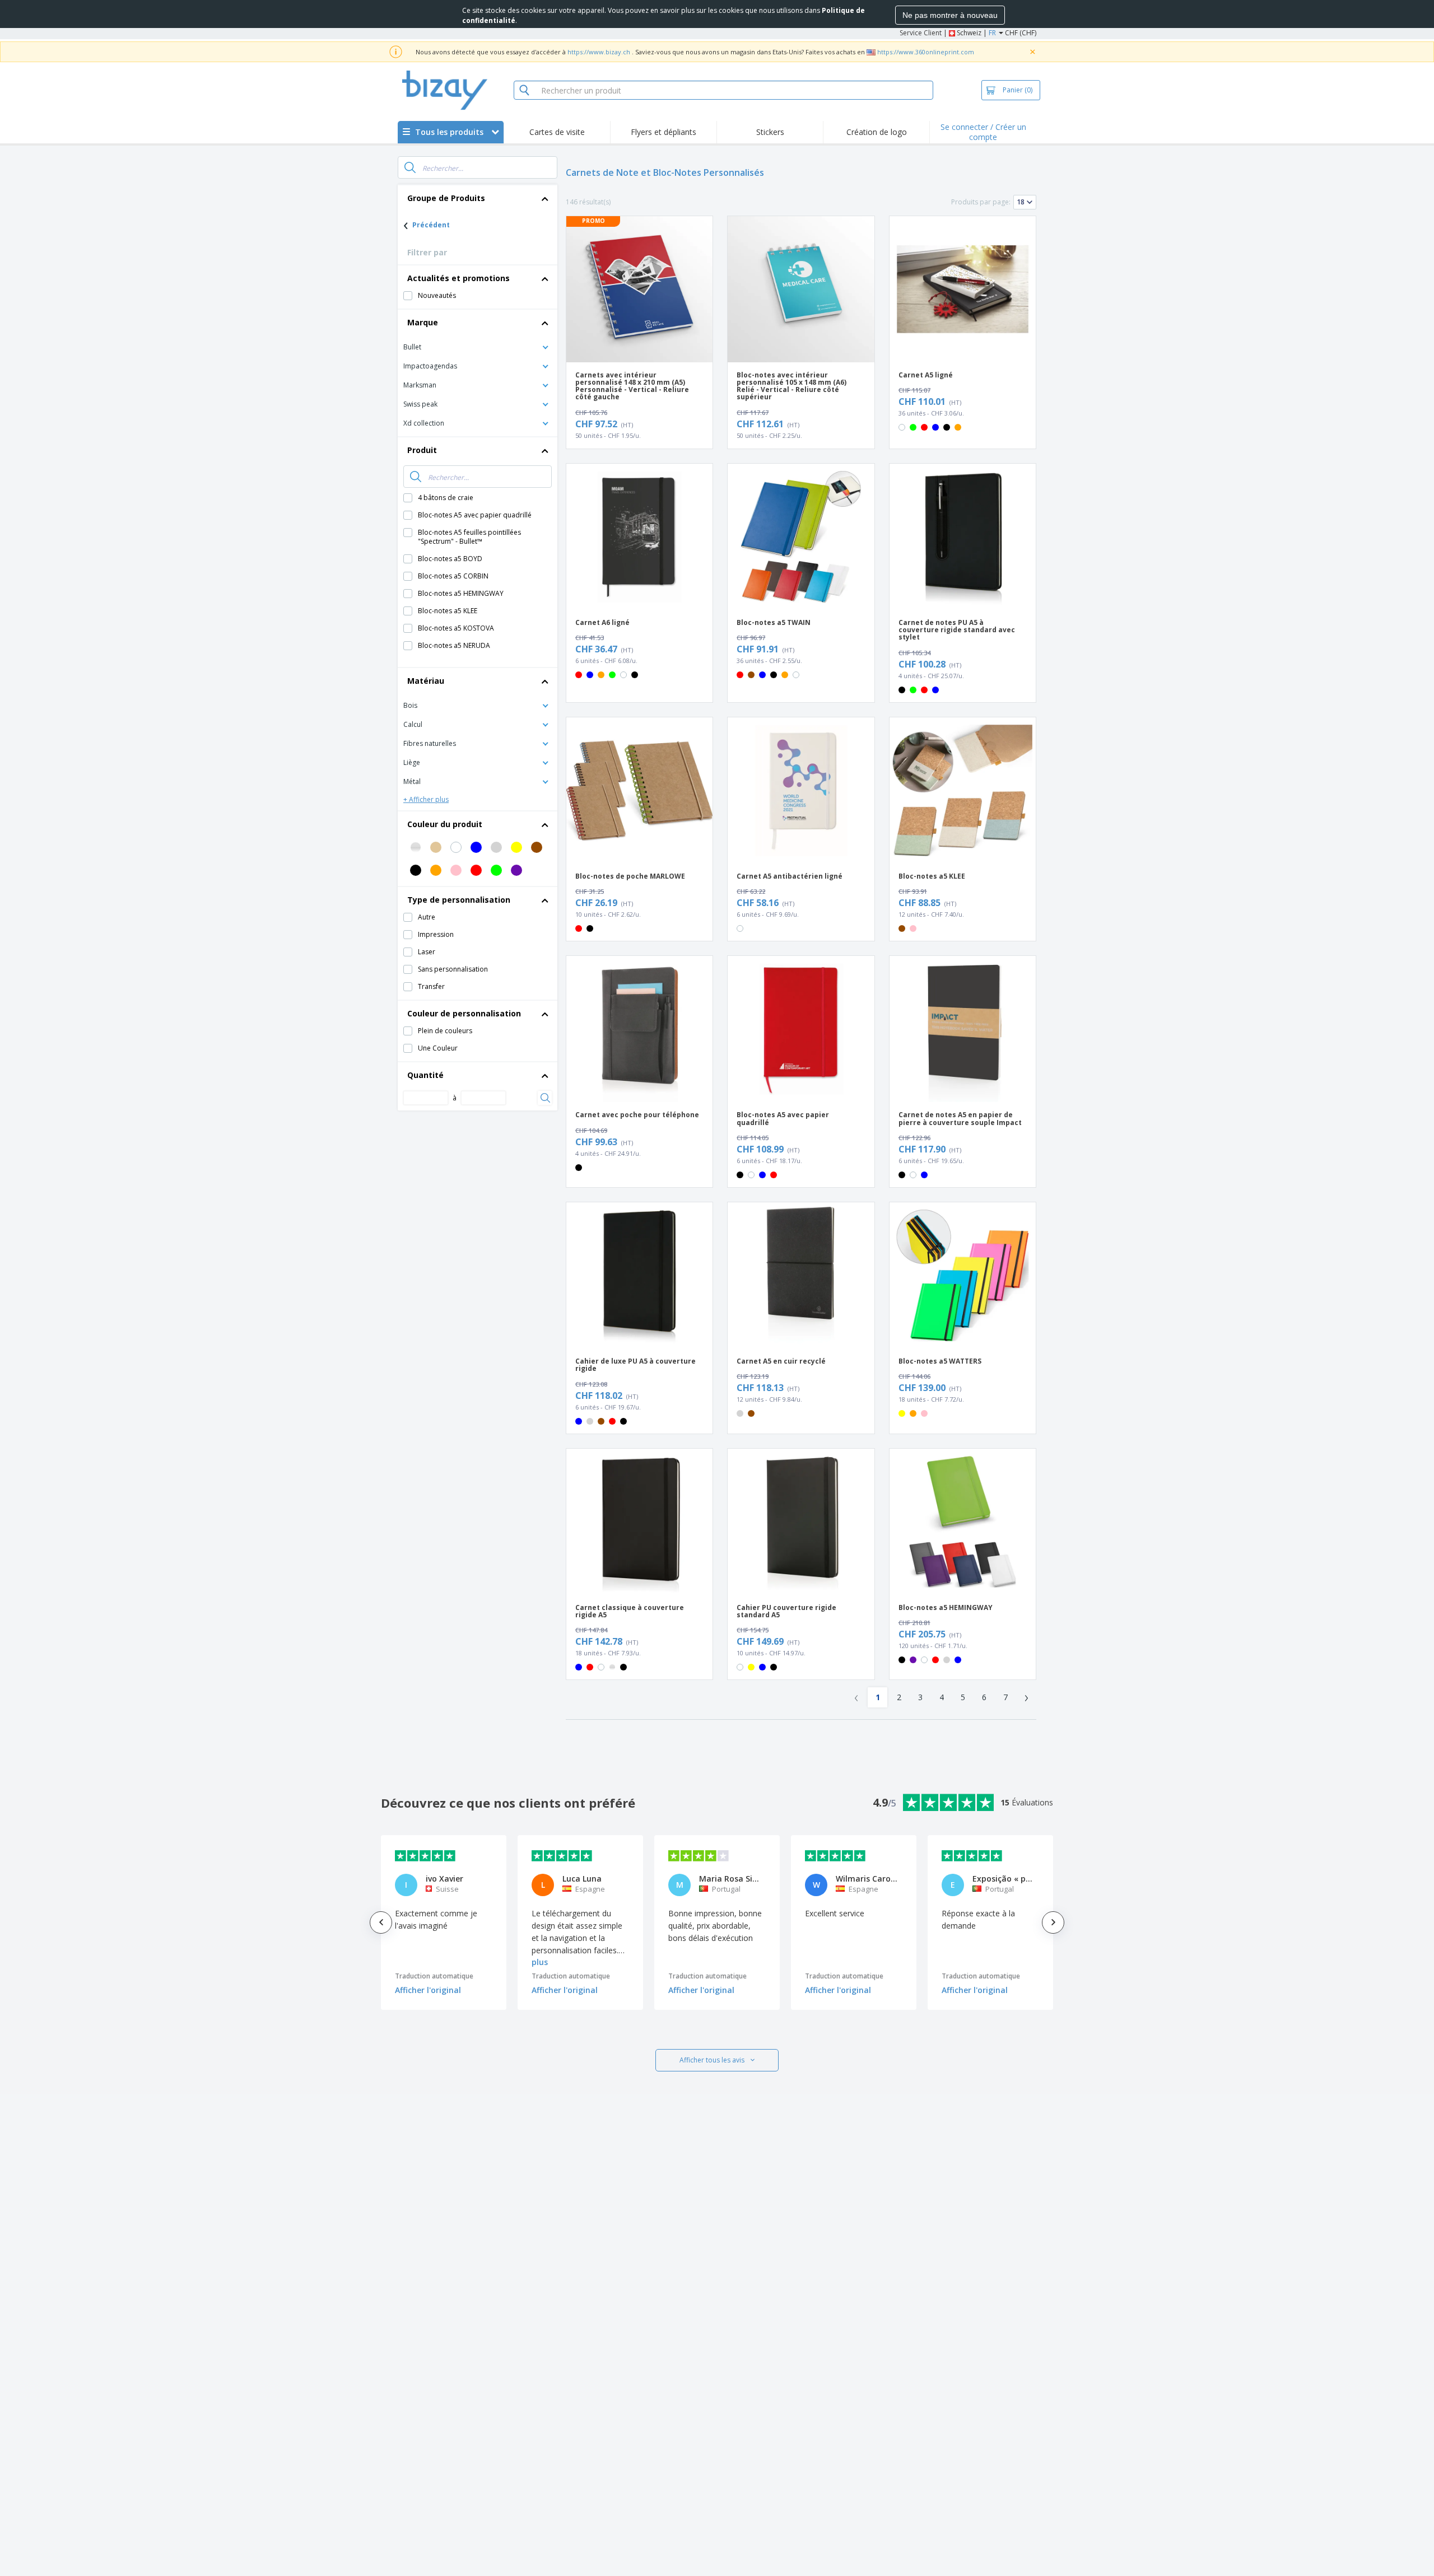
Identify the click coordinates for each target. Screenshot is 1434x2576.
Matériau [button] (426, 681)
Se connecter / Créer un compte (983, 132)
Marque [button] (423, 322)
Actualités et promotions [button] (458, 278)
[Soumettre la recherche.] (410, 167)
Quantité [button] (425, 1075)
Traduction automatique (434, 1976)
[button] (478, 346)
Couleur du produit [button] (445, 824)
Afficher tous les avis (712, 2060)
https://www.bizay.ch (599, 52)
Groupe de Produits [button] (446, 198)
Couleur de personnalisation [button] (464, 1013)
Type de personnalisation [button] (459, 900)
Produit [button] (422, 450)
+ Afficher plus (426, 799)
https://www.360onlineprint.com (926, 52)
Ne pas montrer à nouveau (950, 15)
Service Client (921, 33)
